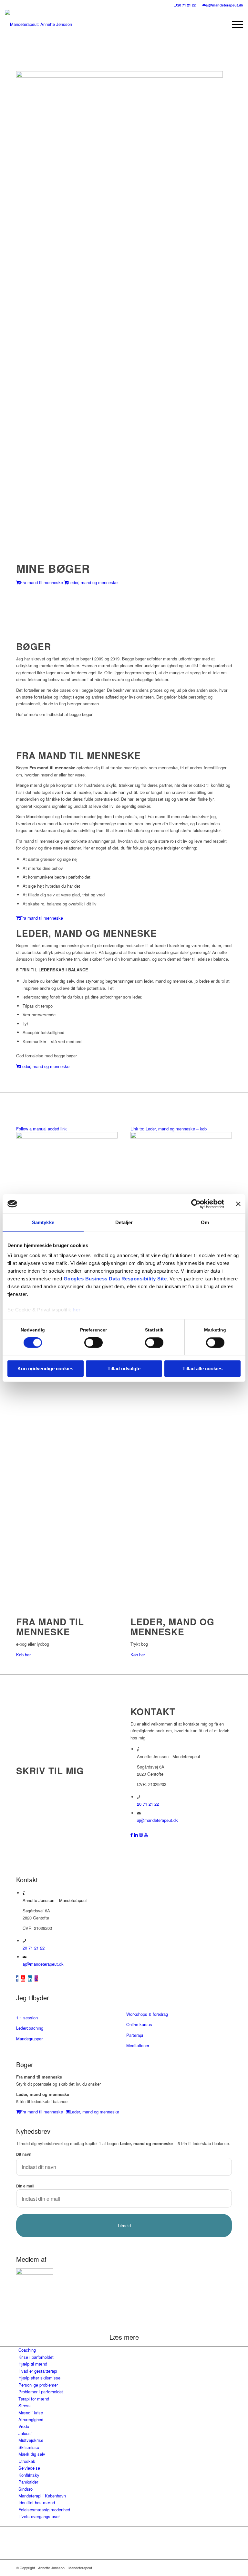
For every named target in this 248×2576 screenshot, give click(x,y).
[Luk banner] (238, 1204)
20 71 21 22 (186, 5)
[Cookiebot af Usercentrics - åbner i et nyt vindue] (196, 1204)
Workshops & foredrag (147, 2014)
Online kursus (139, 2024)
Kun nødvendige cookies (45, 1368)
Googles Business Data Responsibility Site (115, 1279)
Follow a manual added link (41, 1129)
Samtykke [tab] (43, 1222)
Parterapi (135, 2035)
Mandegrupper (29, 2039)
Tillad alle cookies (202, 1368)
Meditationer (138, 2045)
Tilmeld (124, 2226)
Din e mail (25, 2186)
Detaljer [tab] (124, 1222)
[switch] (93, 1343)
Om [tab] (205, 1222)
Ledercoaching (30, 2028)
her (77, 1310)
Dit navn (24, 2154)
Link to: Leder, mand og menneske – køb (169, 1129)
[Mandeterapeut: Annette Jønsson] (38, 24)
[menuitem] (185, 5)
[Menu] (234, 24)
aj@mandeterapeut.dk (224, 5)
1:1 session (27, 2018)
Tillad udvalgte (124, 1368)
